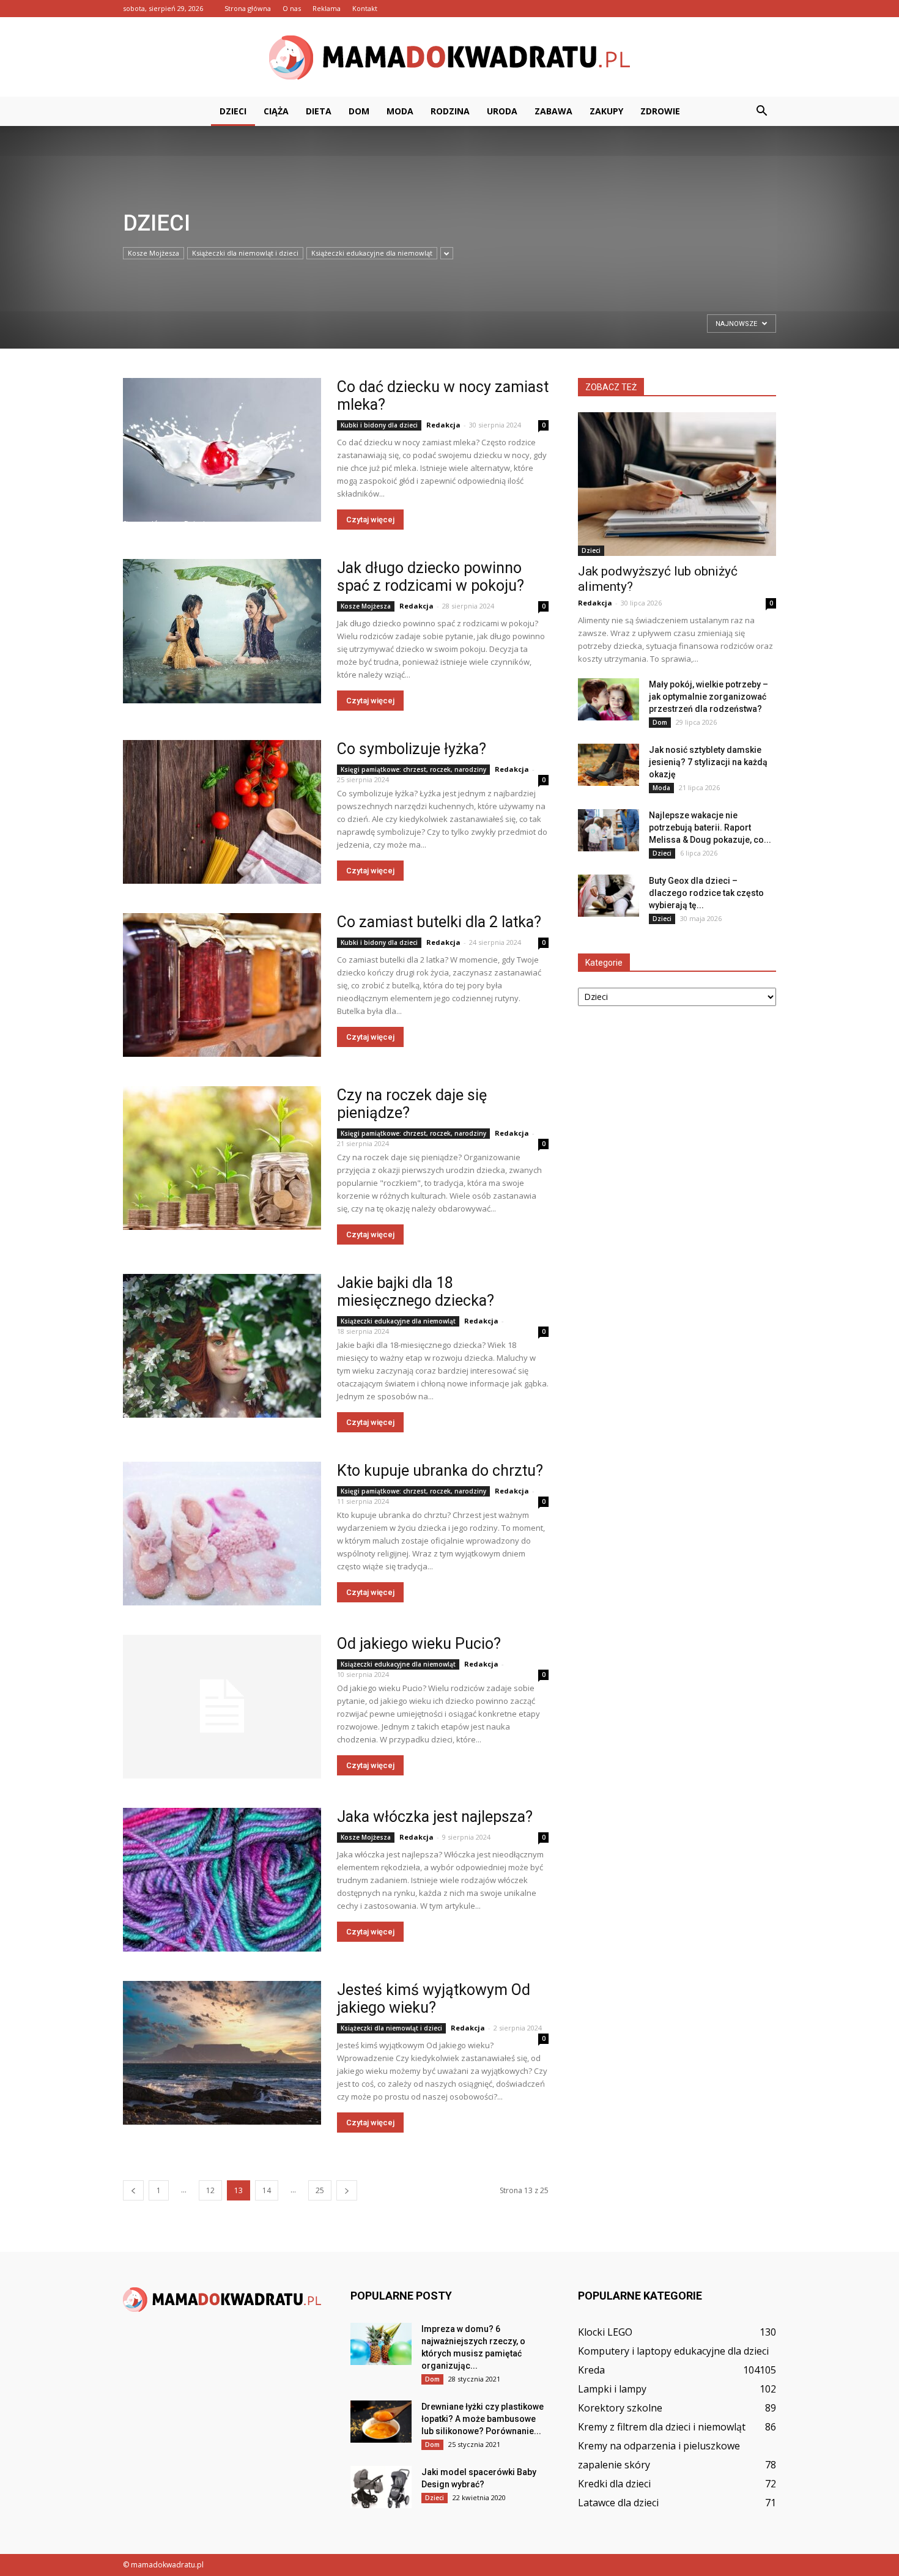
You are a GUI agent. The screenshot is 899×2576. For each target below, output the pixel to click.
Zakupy (606, 111)
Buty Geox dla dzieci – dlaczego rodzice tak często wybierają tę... (706, 893)
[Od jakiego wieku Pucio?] (222, 1707)
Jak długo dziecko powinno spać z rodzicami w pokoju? (431, 577)
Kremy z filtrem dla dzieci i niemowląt (662, 2427)
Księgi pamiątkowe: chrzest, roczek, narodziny (413, 769)
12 (210, 2190)
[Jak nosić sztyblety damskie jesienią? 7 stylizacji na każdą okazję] (609, 765)
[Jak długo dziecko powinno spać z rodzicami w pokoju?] (222, 631)
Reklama (327, 8)
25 (320, 2190)
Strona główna (248, 8)
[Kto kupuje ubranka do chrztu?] (222, 1534)
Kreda (591, 2370)
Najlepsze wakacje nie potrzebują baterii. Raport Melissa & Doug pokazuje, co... (710, 827)
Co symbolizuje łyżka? (412, 749)
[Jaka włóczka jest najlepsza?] (222, 1880)
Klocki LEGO (605, 2332)
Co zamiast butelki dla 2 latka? (439, 922)
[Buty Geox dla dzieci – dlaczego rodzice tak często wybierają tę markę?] (609, 896)
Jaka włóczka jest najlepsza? (435, 1817)
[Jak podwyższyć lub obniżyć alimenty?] (677, 484)
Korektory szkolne (620, 2408)
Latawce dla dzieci (618, 2503)
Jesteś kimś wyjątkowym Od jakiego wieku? (434, 1999)
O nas (292, 8)
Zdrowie (660, 111)
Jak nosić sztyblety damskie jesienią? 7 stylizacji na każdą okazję (708, 762)
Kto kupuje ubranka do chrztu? (440, 1471)
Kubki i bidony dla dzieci (379, 425)
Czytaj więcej (370, 520)
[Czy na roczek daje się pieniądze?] (222, 1158)
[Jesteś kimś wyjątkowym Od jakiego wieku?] (222, 2053)
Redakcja (443, 425)
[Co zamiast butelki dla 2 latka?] (222, 985)
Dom (359, 111)
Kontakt (365, 8)
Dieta (319, 111)
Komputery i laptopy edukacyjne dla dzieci (673, 2351)
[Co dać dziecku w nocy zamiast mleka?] (222, 450)
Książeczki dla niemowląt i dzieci (245, 253)
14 (267, 2190)
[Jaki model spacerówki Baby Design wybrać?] (381, 2487)
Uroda (502, 111)
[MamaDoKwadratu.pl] (449, 57)
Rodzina (450, 111)
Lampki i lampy (612, 2389)
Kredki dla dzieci (614, 2484)
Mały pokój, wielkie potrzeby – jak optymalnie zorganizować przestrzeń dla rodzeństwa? (708, 697)
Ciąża (276, 111)
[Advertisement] (164, 328)
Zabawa (553, 111)
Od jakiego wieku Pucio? (419, 1644)
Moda (400, 111)
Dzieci (233, 111)
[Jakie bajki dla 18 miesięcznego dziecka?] (222, 1346)
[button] (761, 111)
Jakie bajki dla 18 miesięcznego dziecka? (416, 1292)
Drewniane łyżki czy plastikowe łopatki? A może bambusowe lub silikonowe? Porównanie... (483, 2419)
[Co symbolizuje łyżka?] (222, 812)
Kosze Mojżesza (366, 606)
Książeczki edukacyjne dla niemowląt (372, 253)
